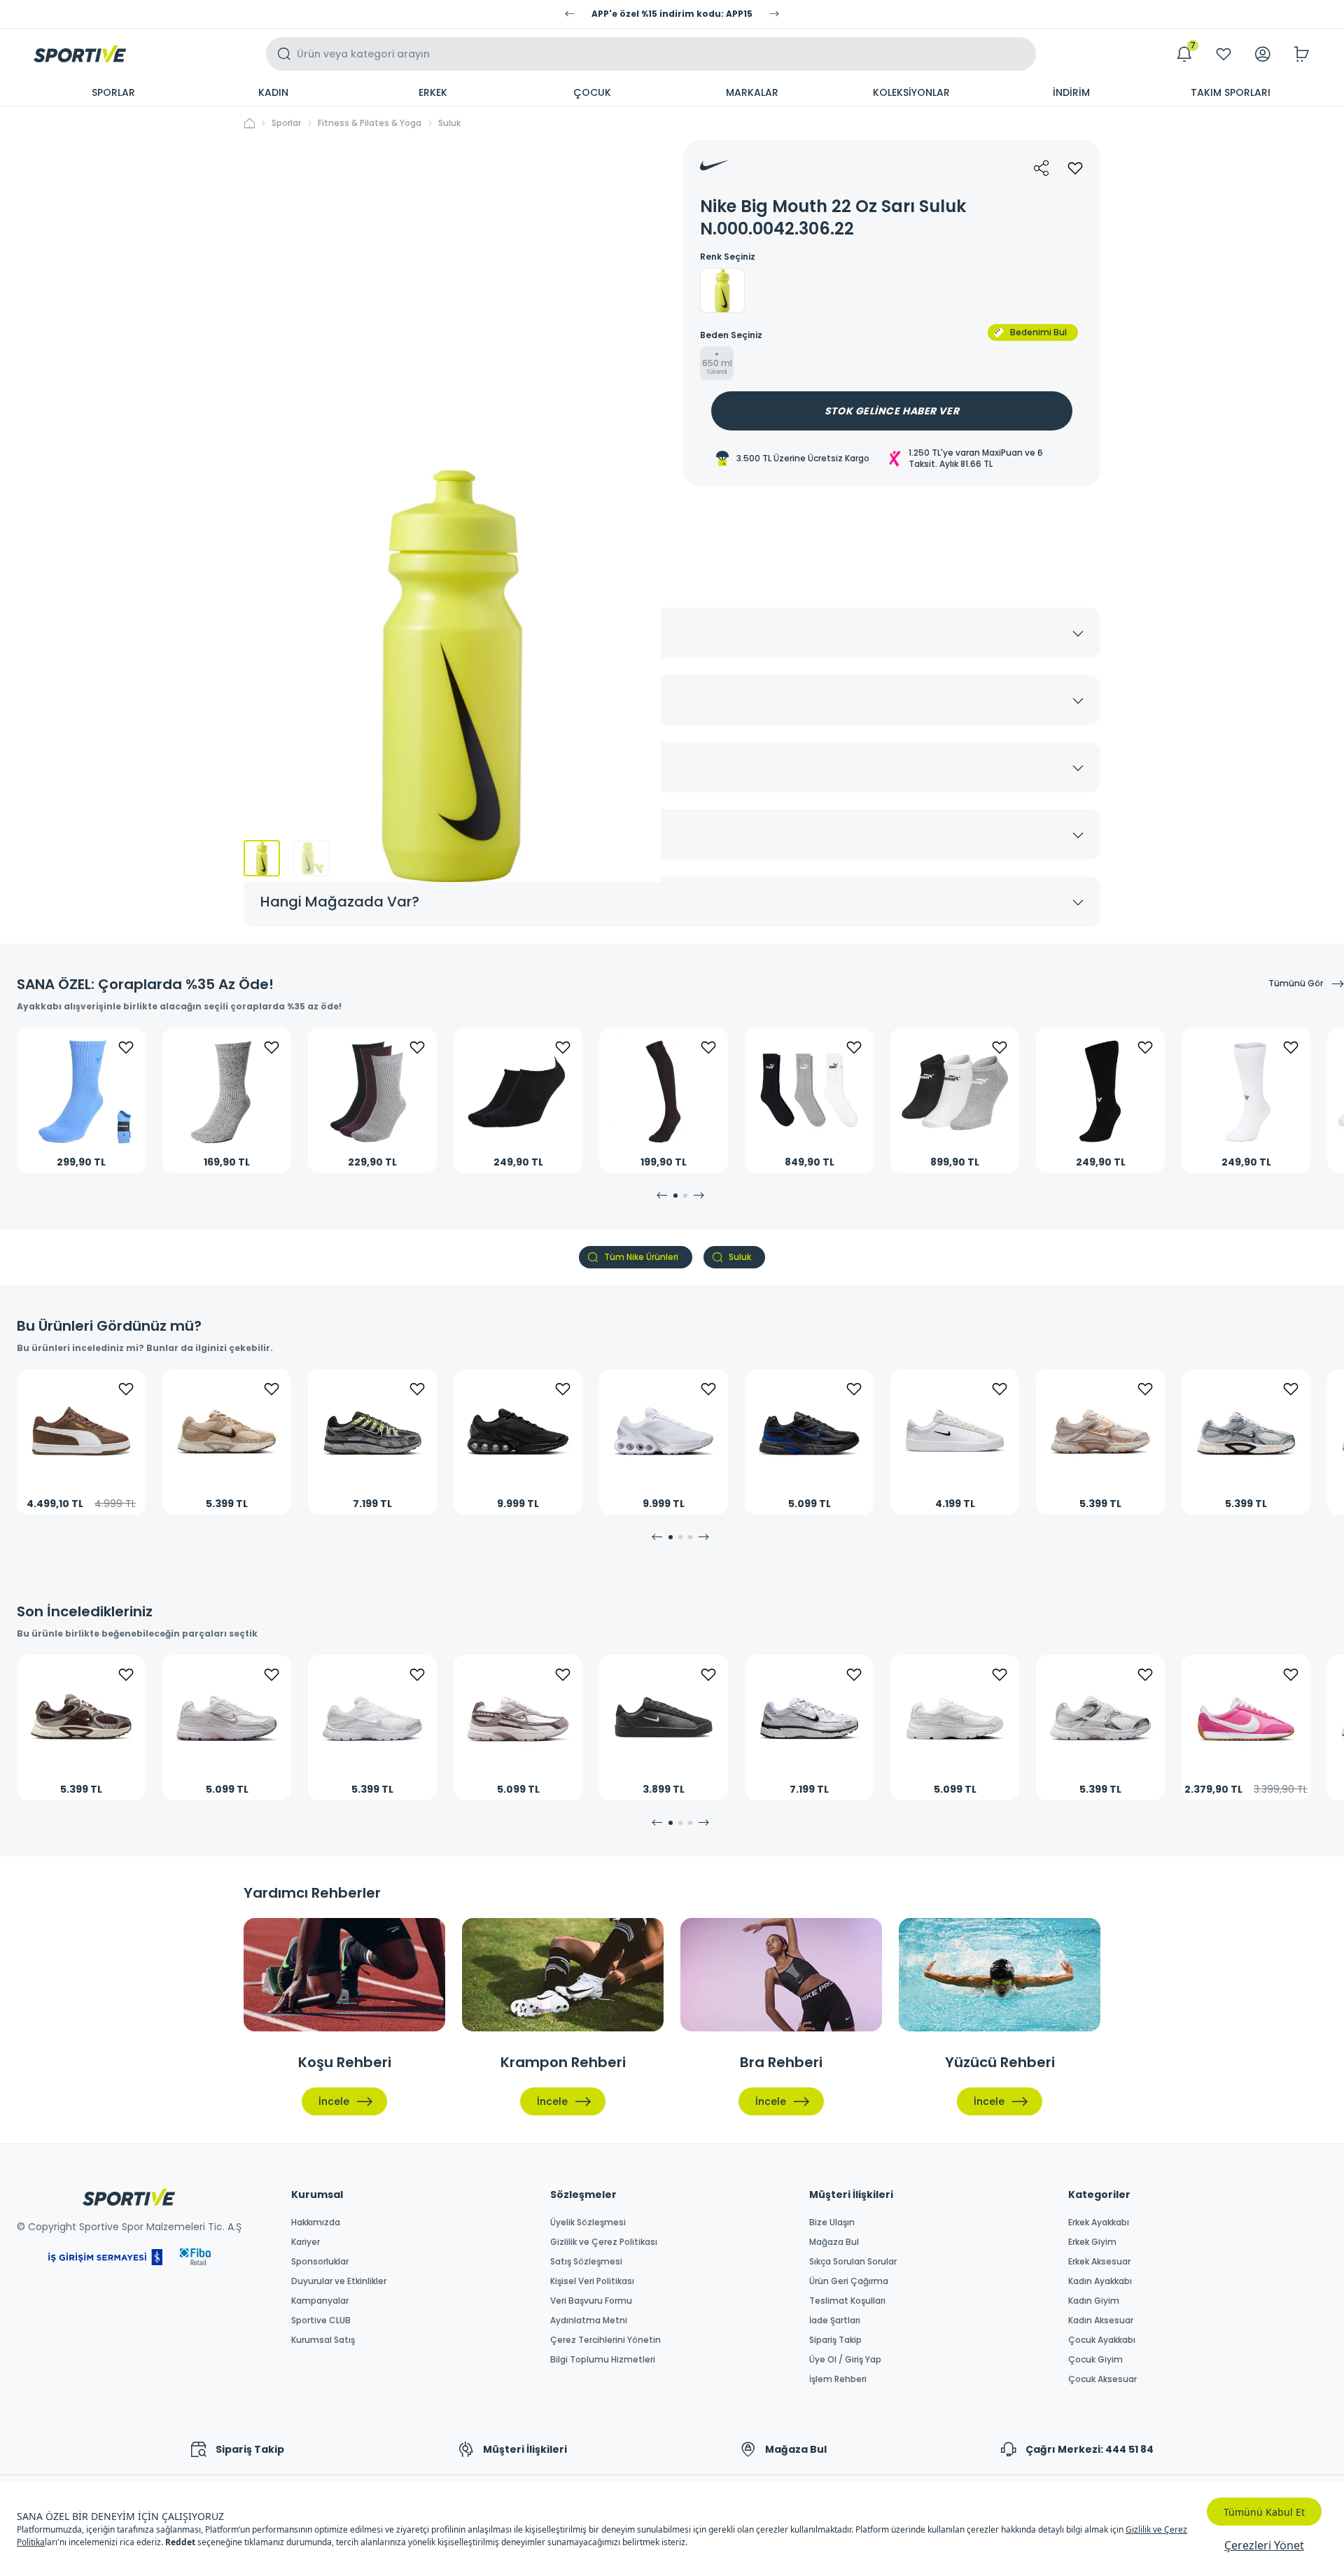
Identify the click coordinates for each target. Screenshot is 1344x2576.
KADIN (273, 92)
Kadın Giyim (1094, 2301)
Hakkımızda (316, 2222)
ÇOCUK (592, 92)
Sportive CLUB (321, 2320)
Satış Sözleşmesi (586, 2262)
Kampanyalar (320, 2301)
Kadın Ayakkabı (1100, 2281)
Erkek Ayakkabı (1099, 2222)
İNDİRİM (1071, 92)
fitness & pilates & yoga (370, 123)
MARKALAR (752, 92)
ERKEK (433, 92)
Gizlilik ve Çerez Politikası (604, 2242)
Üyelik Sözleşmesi (588, 2222)
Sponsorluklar (320, 2262)
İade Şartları (835, 2320)
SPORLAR (113, 92)
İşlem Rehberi (838, 2379)
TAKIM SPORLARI (1231, 92)
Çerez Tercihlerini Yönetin (605, 2340)
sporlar (286, 123)
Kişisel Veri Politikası (592, 2281)
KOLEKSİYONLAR (911, 92)
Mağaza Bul (834, 2242)
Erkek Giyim (1092, 2242)
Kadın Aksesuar (1101, 2320)
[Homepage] (80, 54)
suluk (449, 123)
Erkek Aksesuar (1099, 2262)
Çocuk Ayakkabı (1102, 2340)
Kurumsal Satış (323, 2340)
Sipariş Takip (835, 2340)
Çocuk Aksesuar (1102, 2379)
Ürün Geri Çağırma (849, 2281)
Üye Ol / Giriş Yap (845, 2360)
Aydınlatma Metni (589, 2320)
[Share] (1042, 168)
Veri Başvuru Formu (591, 2301)
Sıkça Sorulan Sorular (853, 2262)
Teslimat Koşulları (847, 2301)
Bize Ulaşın (832, 2222)
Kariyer (306, 2242)
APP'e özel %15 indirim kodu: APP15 (672, 14)
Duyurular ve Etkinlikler (339, 2281)
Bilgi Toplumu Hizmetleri (603, 2360)
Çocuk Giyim (1095, 2360)
